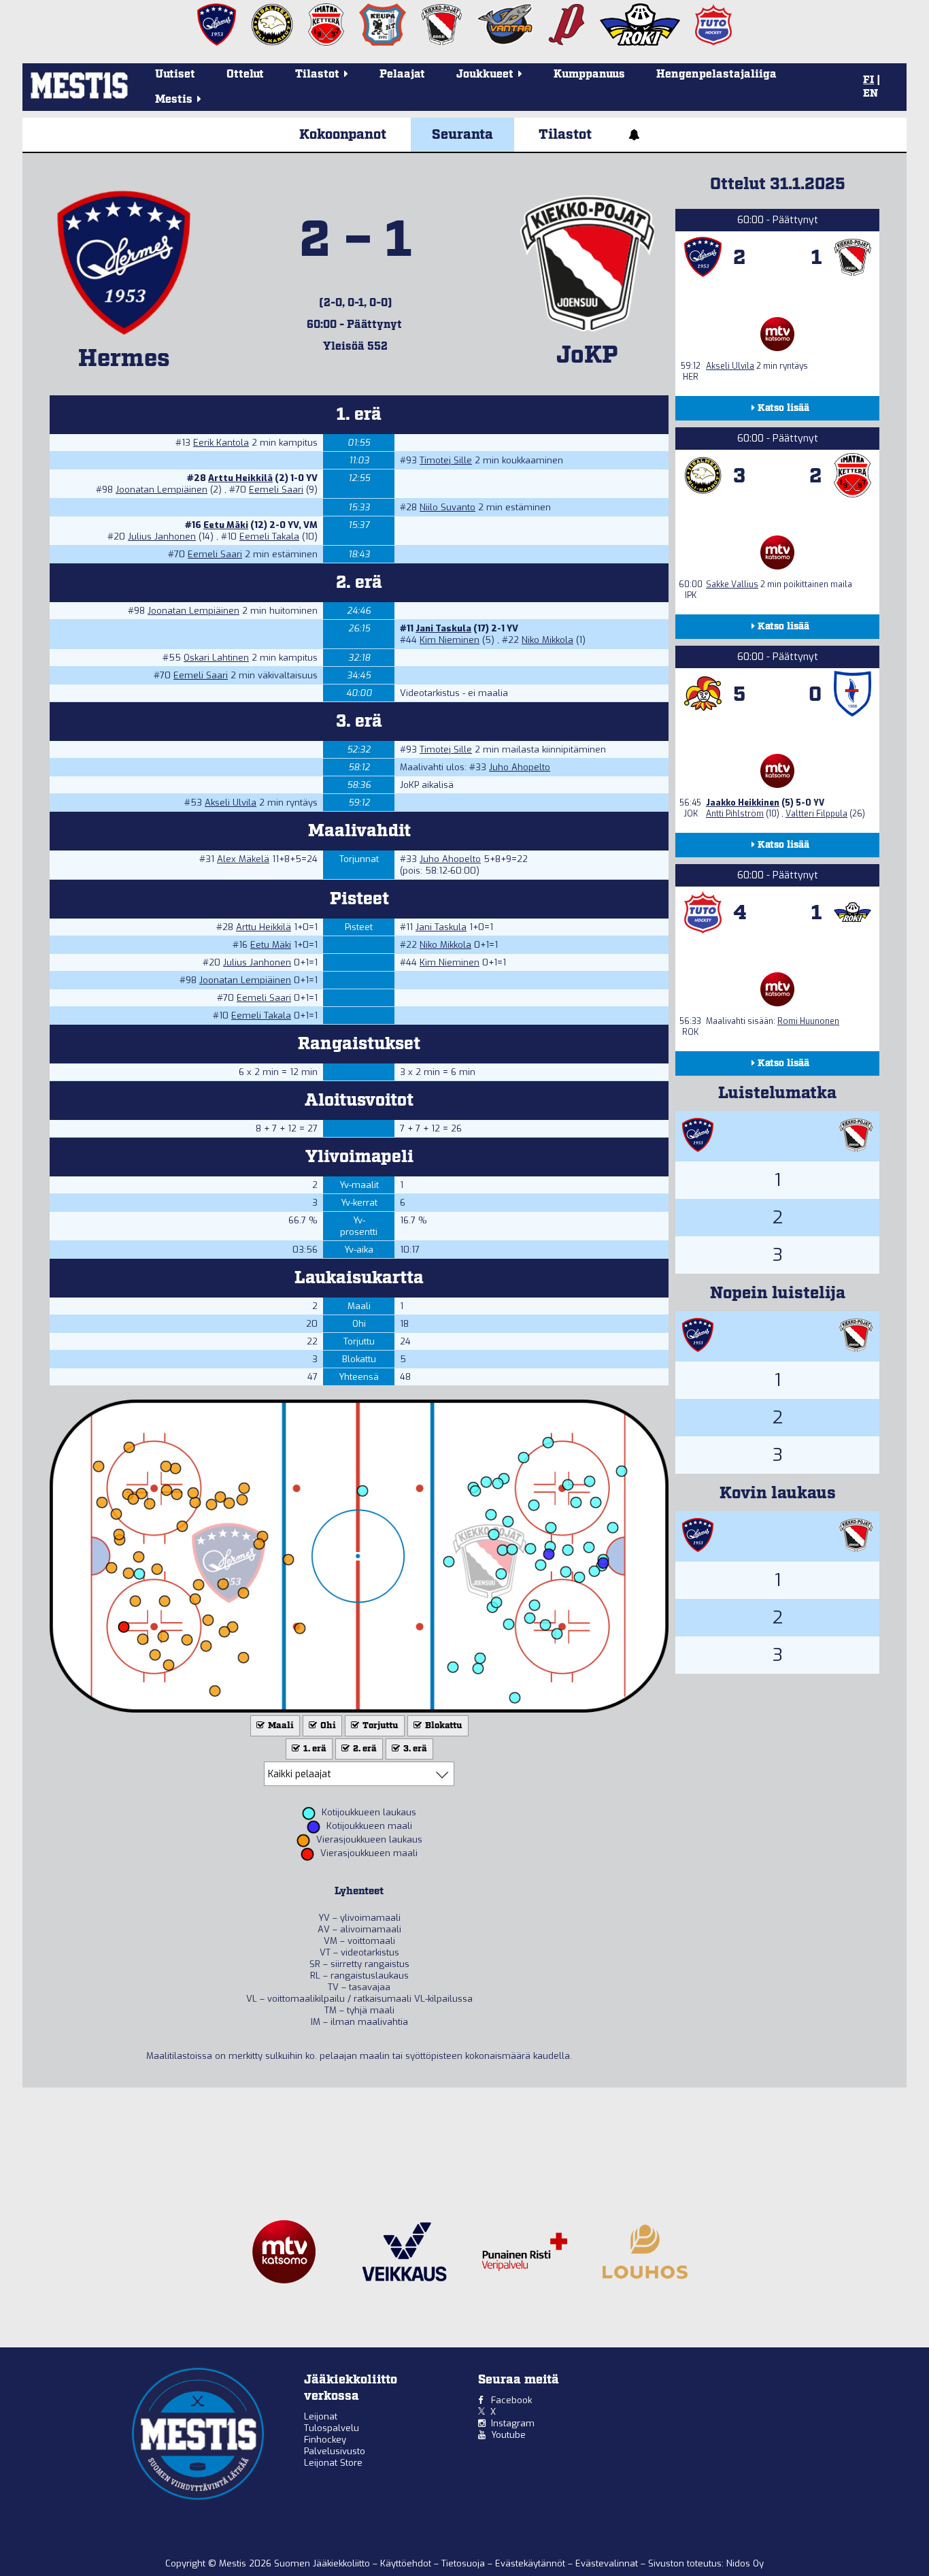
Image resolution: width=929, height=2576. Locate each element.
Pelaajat (402, 75)
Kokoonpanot (343, 135)
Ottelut (245, 75)
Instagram (513, 2423)
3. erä (414, 1749)
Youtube (508, 2435)
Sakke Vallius (732, 584)
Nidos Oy (745, 2563)
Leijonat (321, 2416)
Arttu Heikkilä (240, 478)
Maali (280, 1726)
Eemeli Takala (269, 536)
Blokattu (443, 1726)
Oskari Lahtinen (216, 658)
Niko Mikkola (547, 640)
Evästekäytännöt (531, 2563)
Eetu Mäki (226, 525)
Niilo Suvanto (447, 507)
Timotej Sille (446, 460)
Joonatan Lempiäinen (162, 490)
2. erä (364, 1749)
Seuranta (462, 135)
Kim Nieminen (450, 640)
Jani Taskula (443, 628)
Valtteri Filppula (816, 814)
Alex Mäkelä (243, 859)
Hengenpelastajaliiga (716, 75)
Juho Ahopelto (520, 767)
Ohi (327, 1726)
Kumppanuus (589, 75)
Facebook (511, 2400)
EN (871, 94)
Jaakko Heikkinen (743, 803)
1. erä (314, 1749)
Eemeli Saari (276, 490)
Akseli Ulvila (231, 803)
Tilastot (565, 135)
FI (868, 80)
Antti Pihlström (735, 814)
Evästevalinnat (607, 2563)
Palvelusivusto (335, 2451)
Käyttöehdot (407, 2563)
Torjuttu (379, 1726)
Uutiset (175, 75)
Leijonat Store (333, 2463)
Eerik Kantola (221, 443)
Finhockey (325, 2440)
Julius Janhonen (162, 536)
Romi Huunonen (808, 1021)
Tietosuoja (464, 2563)
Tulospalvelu (332, 2428)
